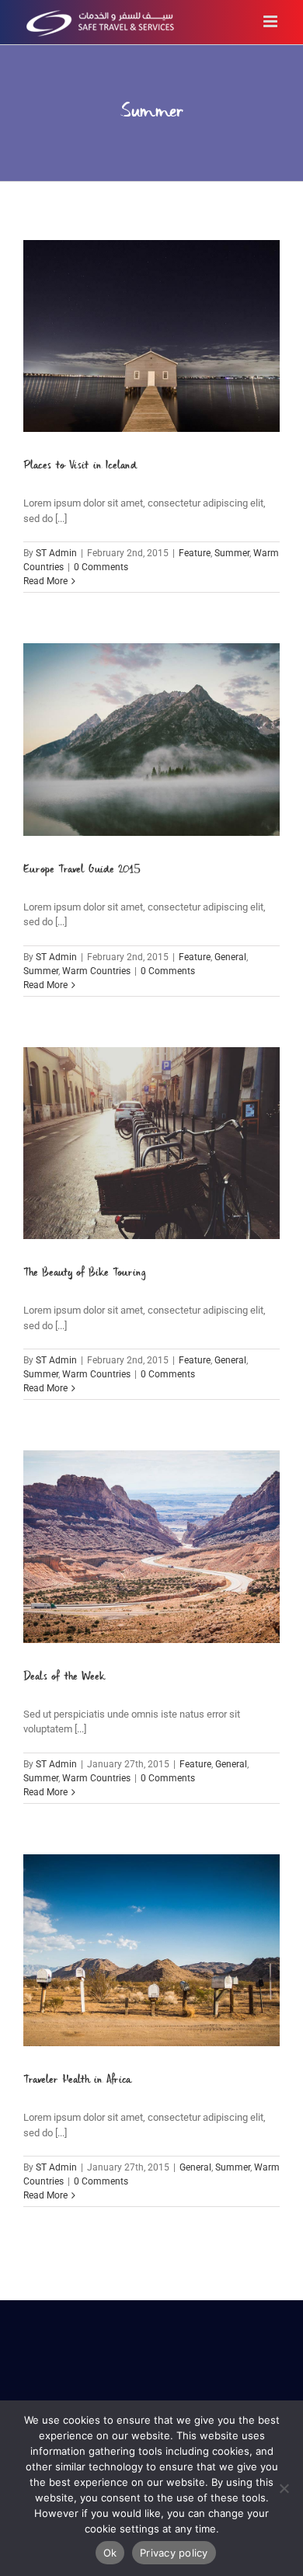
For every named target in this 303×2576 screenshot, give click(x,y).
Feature (195, 553)
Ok (110, 2553)
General (230, 957)
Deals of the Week (64, 1677)
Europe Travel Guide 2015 (82, 870)
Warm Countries (96, 971)
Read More (45, 581)
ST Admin (56, 553)
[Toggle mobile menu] (272, 21)
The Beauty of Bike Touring (85, 1273)
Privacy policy (174, 2553)
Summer (232, 553)
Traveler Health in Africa (77, 2080)
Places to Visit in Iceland (80, 466)
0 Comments (101, 567)
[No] (284, 2488)
